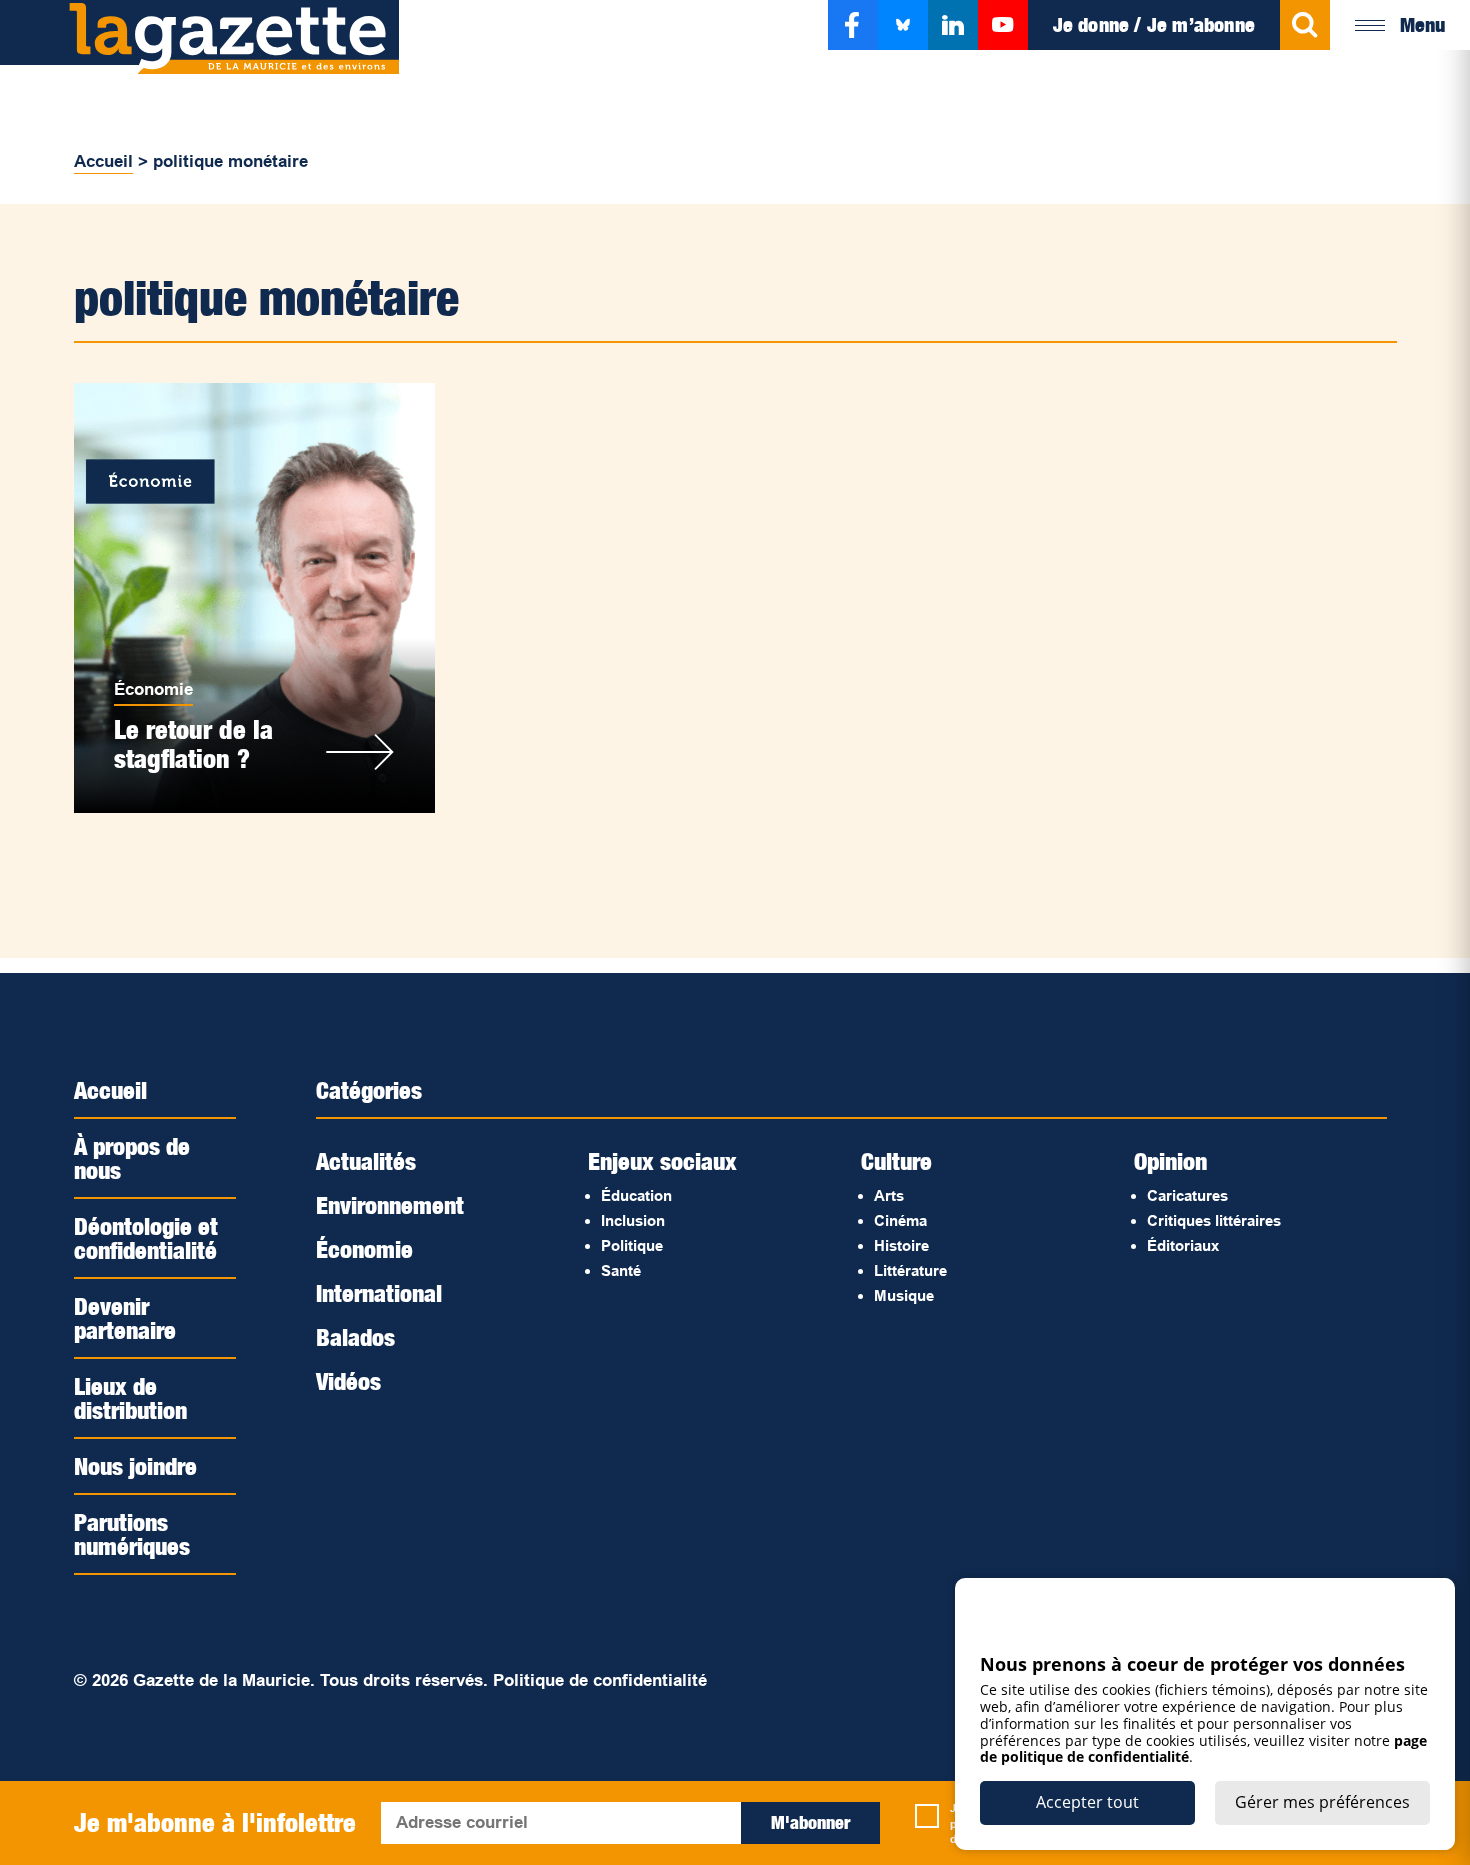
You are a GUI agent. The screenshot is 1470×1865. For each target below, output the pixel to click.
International (379, 1293)
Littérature (910, 1270)
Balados (355, 1337)
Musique (904, 1295)
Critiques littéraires (1214, 1220)
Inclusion (633, 1220)
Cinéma (900, 1220)
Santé (621, 1270)
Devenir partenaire (125, 1318)
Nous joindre (135, 1466)
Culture (896, 1161)
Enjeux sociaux (662, 1161)
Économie (153, 689)
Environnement (390, 1205)
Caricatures (1187, 1195)
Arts (889, 1195)
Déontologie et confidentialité (146, 1238)
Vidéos (348, 1381)
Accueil (103, 161)
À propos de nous (132, 1158)
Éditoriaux (1183, 1245)
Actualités (366, 1161)
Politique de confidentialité (600, 1680)
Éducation (636, 1195)
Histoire (901, 1245)
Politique (632, 1245)
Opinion (1170, 1161)
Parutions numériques (132, 1534)
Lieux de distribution (130, 1398)
